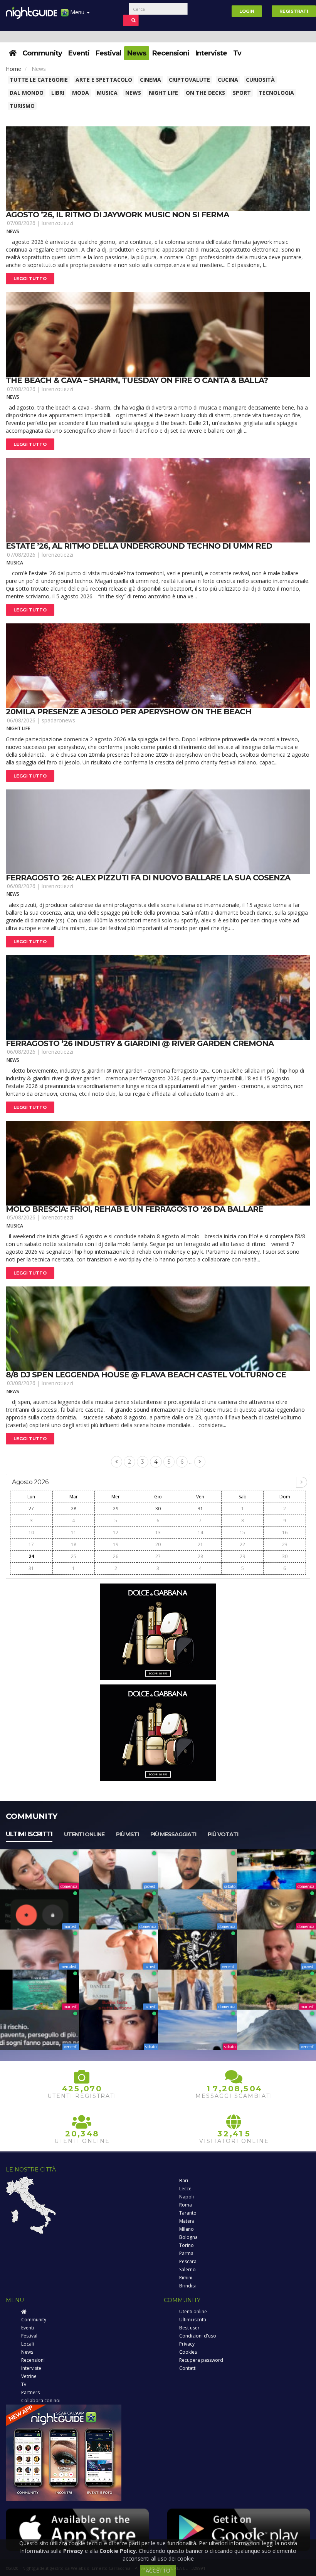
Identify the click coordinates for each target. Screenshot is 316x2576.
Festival (108, 53)
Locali (28, 2344)
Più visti (127, 1834)
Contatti (188, 2368)
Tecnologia (276, 93)
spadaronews (58, 720)
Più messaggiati (173, 1834)
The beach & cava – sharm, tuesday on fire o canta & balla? (137, 380)
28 (74, 1509)
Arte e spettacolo (104, 80)
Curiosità (260, 80)
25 (74, 1556)
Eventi (79, 53)
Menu (77, 12)
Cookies (188, 2352)
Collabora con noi (41, 2401)
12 (116, 1532)
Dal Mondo (27, 93)
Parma (186, 2253)
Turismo (22, 106)
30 (158, 1509)
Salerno (187, 2270)
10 (31, 1532)
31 (200, 1509)
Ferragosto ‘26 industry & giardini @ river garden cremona (140, 1043)
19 (116, 1544)
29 (116, 1509)
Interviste (211, 53)
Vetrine (29, 2376)
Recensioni (171, 53)
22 (242, 1544)
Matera (187, 2221)
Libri (58, 93)
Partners (30, 2392)
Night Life (163, 93)
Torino (187, 2245)
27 (31, 1509)
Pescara (188, 2261)
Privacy (187, 2344)
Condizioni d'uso (198, 2336)
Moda (81, 93)
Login (247, 11)
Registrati (294, 11)
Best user (189, 2328)
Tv (237, 53)
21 (200, 1544)
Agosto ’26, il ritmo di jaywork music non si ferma (117, 215)
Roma (186, 2205)
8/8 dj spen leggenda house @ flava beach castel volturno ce (146, 1375)
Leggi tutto (30, 279)
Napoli (187, 2197)
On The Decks (205, 93)
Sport (242, 93)
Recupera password (201, 2360)
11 (74, 1532)
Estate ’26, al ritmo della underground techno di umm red (139, 546)
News (137, 53)
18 (74, 1544)
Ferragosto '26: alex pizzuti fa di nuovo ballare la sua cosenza (148, 878)
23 (285, 1544)
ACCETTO (158, 2570)
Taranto (188, 2213)
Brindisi (187, 2286)
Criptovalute (189, 80)
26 (116, 1556)
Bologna (188, 2237)
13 (158, 1532)
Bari (184, 2181)
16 (285, 1532)
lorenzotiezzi (57, 223)
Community (42, 53)
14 (200, 1532)
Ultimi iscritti (29, 1834)
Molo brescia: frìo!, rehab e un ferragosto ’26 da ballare (134, 1209)
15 (242, 1532)
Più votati (223, 1834)
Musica (107, 93)
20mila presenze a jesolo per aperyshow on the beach (129, 712)
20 (158, 1544)
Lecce (185, 2189)
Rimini (186, 2278)
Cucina (228, 80)
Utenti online (84, 1834)
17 (31, 1544)
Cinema (150, 80)
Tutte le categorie (39, 80)
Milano (187, 2229)
